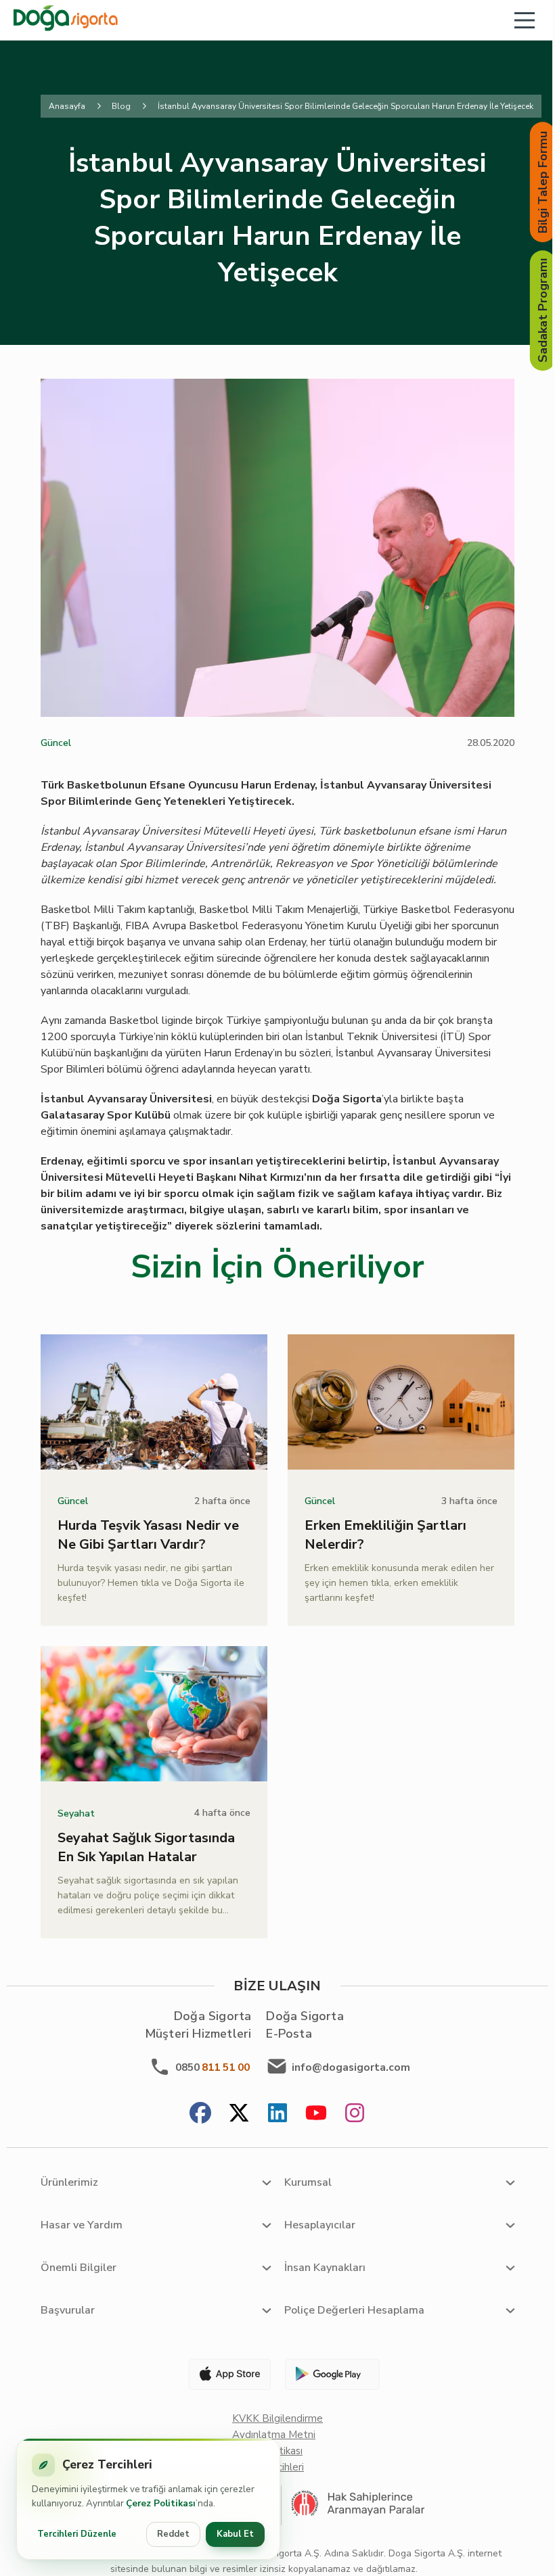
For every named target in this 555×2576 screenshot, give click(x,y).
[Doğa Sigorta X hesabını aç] (239, 2114)
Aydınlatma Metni (274, 2435)
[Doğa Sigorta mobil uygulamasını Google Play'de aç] (331, 2374)
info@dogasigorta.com (351, 2067)
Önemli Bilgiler (79, 2268)
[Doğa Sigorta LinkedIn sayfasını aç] (277, 2114)
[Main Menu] (525, 20)
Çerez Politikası (161, 2503)
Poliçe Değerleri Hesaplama (354, 2310)
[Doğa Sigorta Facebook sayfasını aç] (200, 2114)
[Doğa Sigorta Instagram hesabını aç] (355, 2114)
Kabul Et (235, 2534)
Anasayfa (67, 106)
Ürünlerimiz (69, 2182)
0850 (213, 2067)
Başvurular (68, 2310)
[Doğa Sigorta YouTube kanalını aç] (316, 2114)
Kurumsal (308, 2182)
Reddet (173, 2534)
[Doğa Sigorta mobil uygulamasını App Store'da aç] (224, 2374)
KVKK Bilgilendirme (277, 2418)
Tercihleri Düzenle (77, 2534)
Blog (121, 106)
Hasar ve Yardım (82, 2225)
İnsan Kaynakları (325, 2268)
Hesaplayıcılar (320, 2225)
